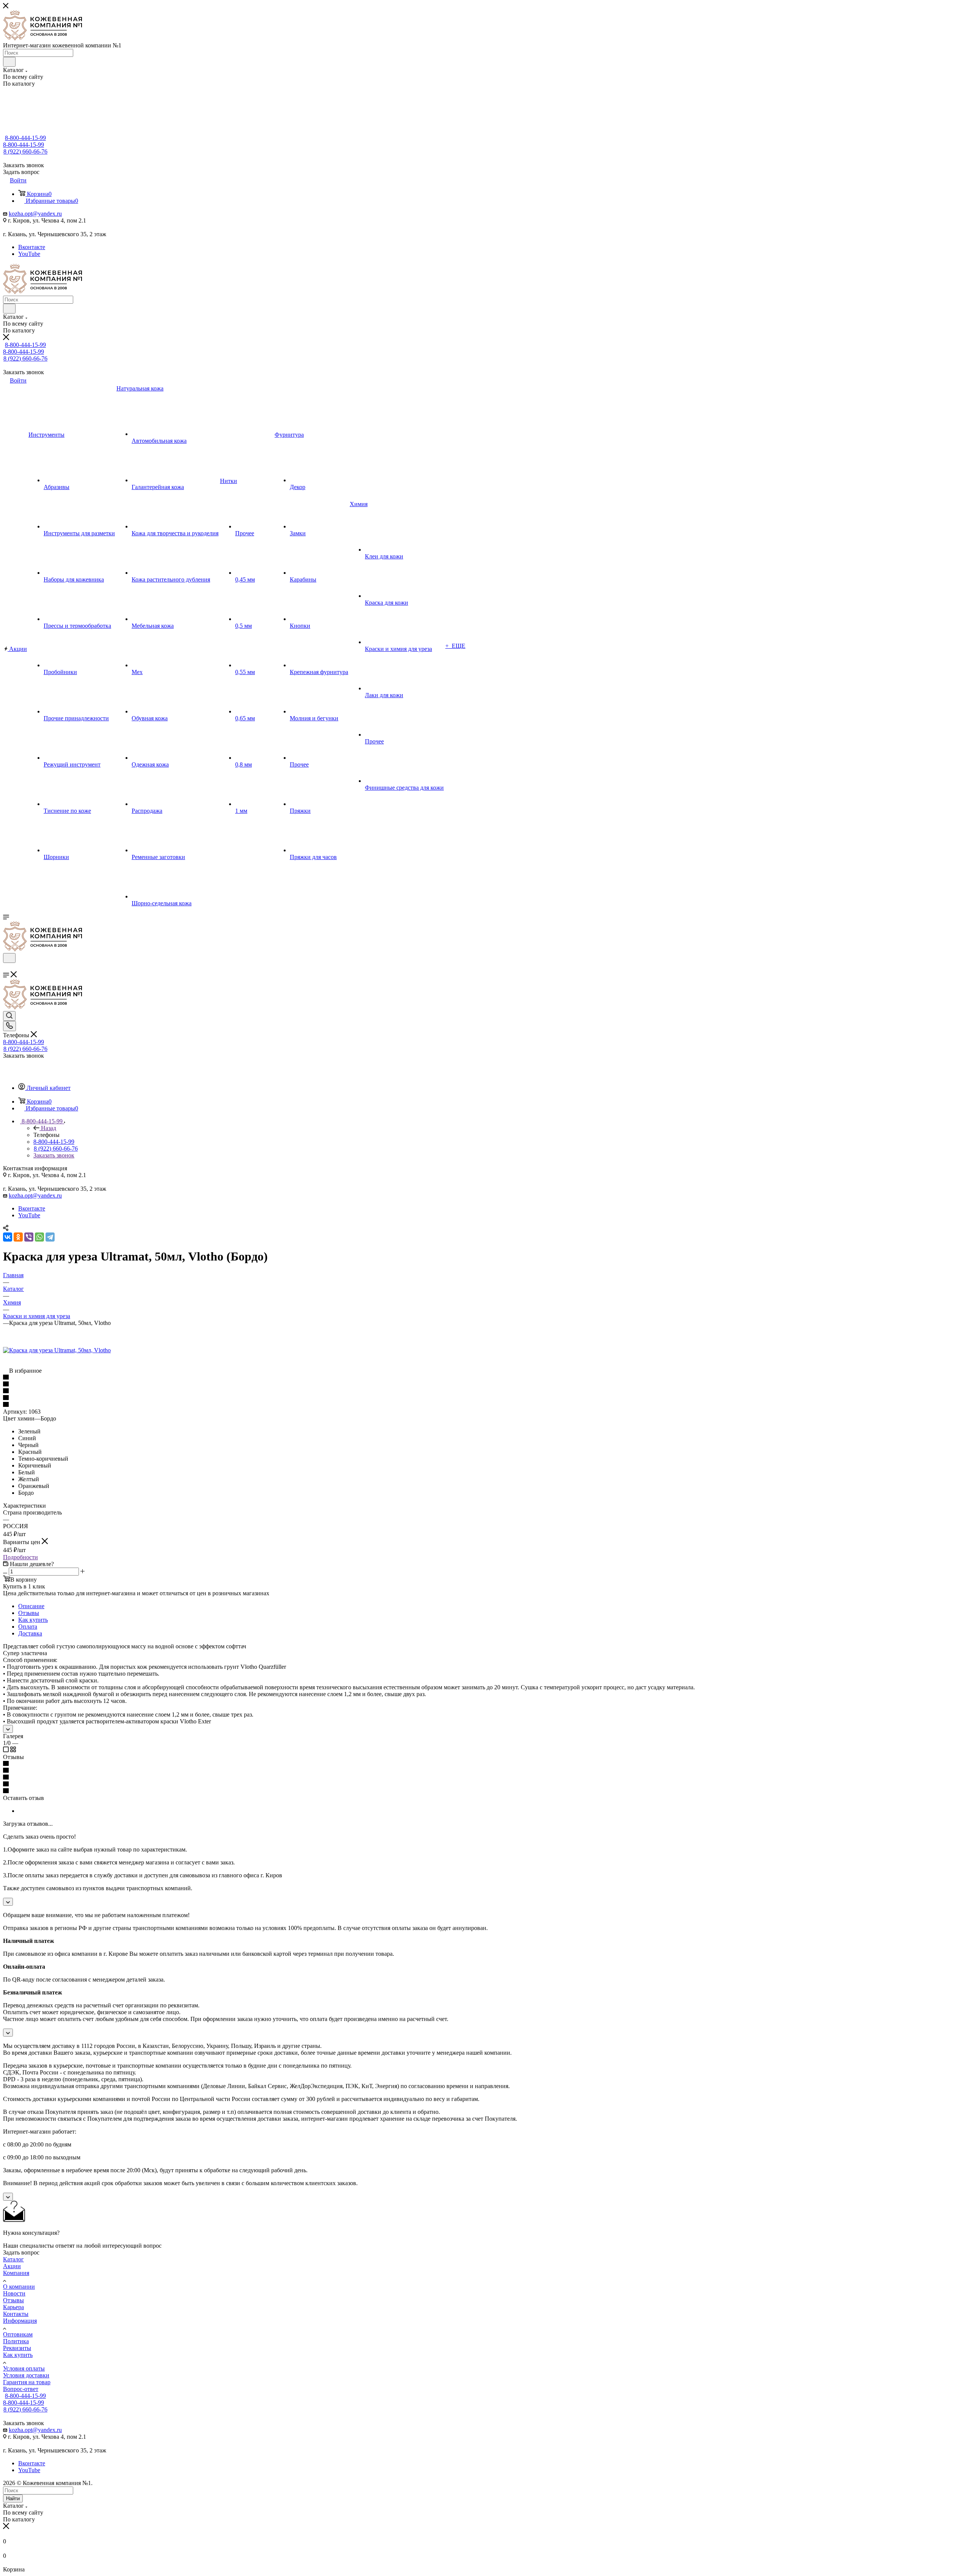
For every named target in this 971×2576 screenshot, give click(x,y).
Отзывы (29, 1613)
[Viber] (29, 1237)
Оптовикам (18, 2334)
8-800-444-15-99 (25, 138)
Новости (14, 2293)
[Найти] (9, 62)
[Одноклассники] (18, 1237)
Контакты (16, 2314)
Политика (16, 2341)
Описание (31, 1606)
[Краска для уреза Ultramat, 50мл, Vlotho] (57, 1350)
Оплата (28, 1627)
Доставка (30, 1633)
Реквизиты (17, 2348)
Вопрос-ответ (21, 2389)
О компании (19, 2287)
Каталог (13, 2259)
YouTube (29, 254)
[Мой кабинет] (6, 968)
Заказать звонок (54, 1155)
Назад (49, 1128)
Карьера (13, 2307)
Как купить (33, 1620)
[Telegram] (50, 1237)
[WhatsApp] (39, 1237)
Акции (12, 2266)
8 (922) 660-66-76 (25, 151)
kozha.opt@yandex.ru (35, 214)
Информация (20, 2321)
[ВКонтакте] (8, 1237)
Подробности (20, 1557)
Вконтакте (32, 247)
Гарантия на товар (27, 2382)
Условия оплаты (24, 2368)
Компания (16, 2273)
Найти (13, 2498)
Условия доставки (26, 2375)
